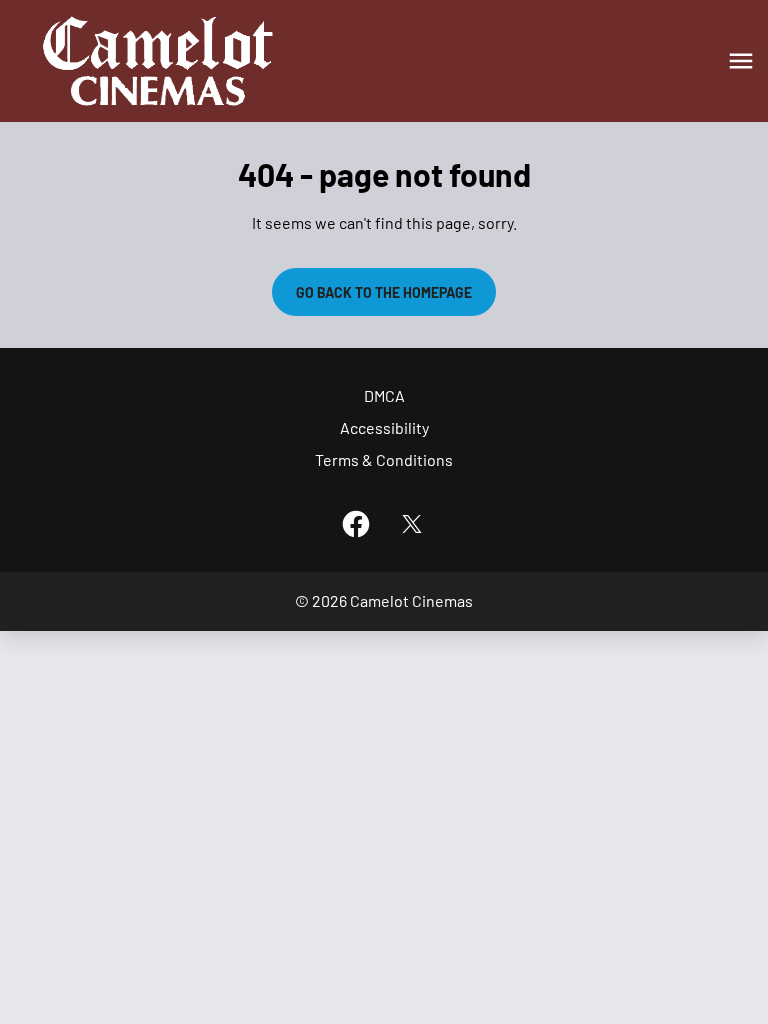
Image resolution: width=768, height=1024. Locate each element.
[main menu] (741, 61)
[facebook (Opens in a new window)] (356, 524)
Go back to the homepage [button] (384, 292)
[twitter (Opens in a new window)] (412, 524)
